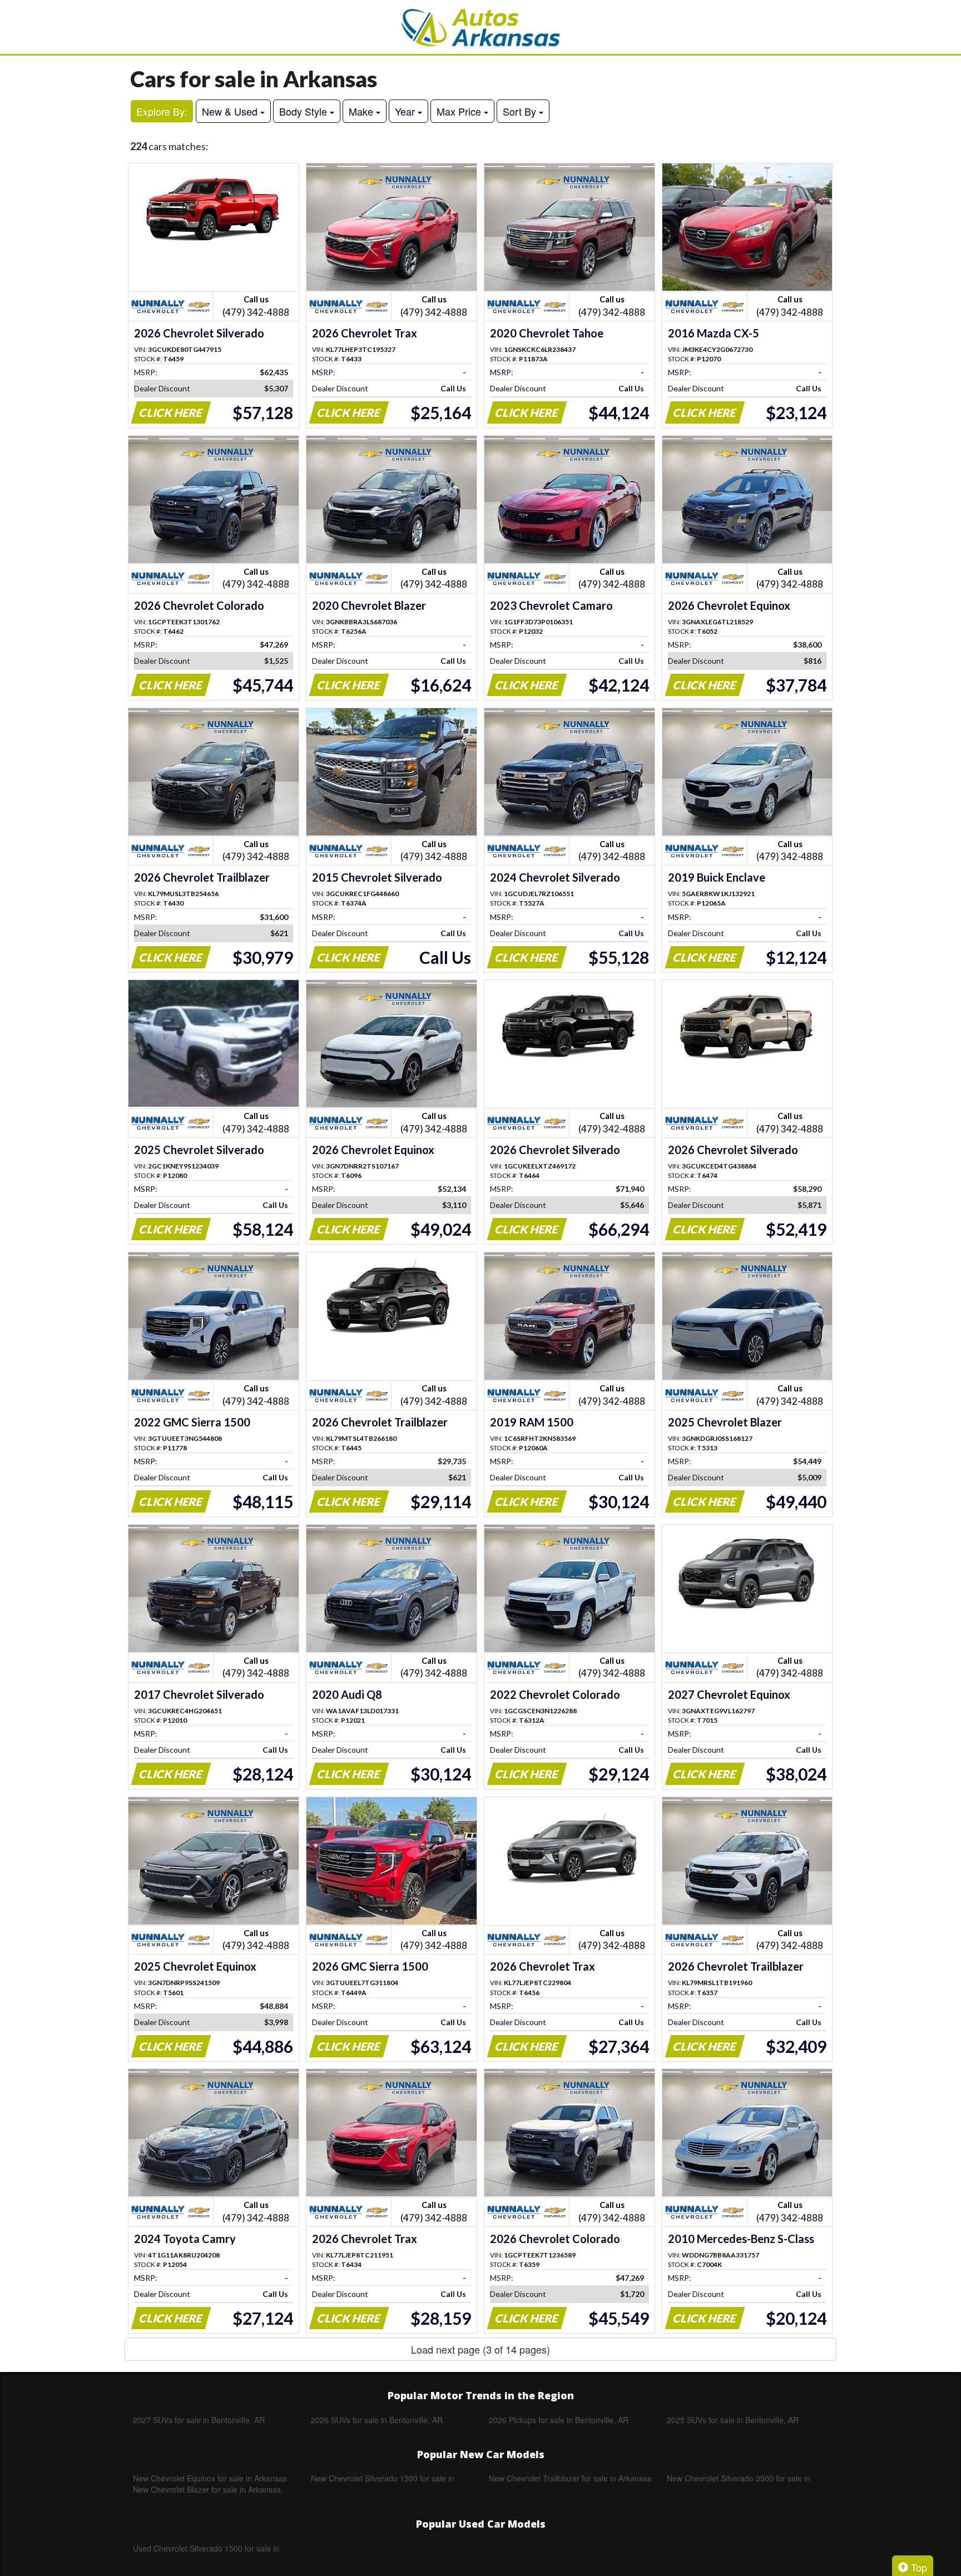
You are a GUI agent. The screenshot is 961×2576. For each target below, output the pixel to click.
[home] (481, 27)
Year (406, 111)
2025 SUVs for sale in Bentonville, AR (733, 2420)
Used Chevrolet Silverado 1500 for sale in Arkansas (206, 2548)
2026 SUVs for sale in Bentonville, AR (377, 2420)
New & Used (231, 111)
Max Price (460, 111)
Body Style (304, 111)
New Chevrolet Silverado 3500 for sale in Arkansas (739, 2478)
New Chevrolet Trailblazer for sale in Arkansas (570, 2478)
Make (362, 111)
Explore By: (162, 111)
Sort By (521, 111)
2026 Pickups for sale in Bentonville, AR (559, 2420)
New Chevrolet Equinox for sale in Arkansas (210, 2478)
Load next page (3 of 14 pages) (481, 2349)
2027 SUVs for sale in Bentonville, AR (199, 2420)
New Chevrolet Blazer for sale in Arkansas (207, 2489)
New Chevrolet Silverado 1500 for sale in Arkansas (383, 2478)
